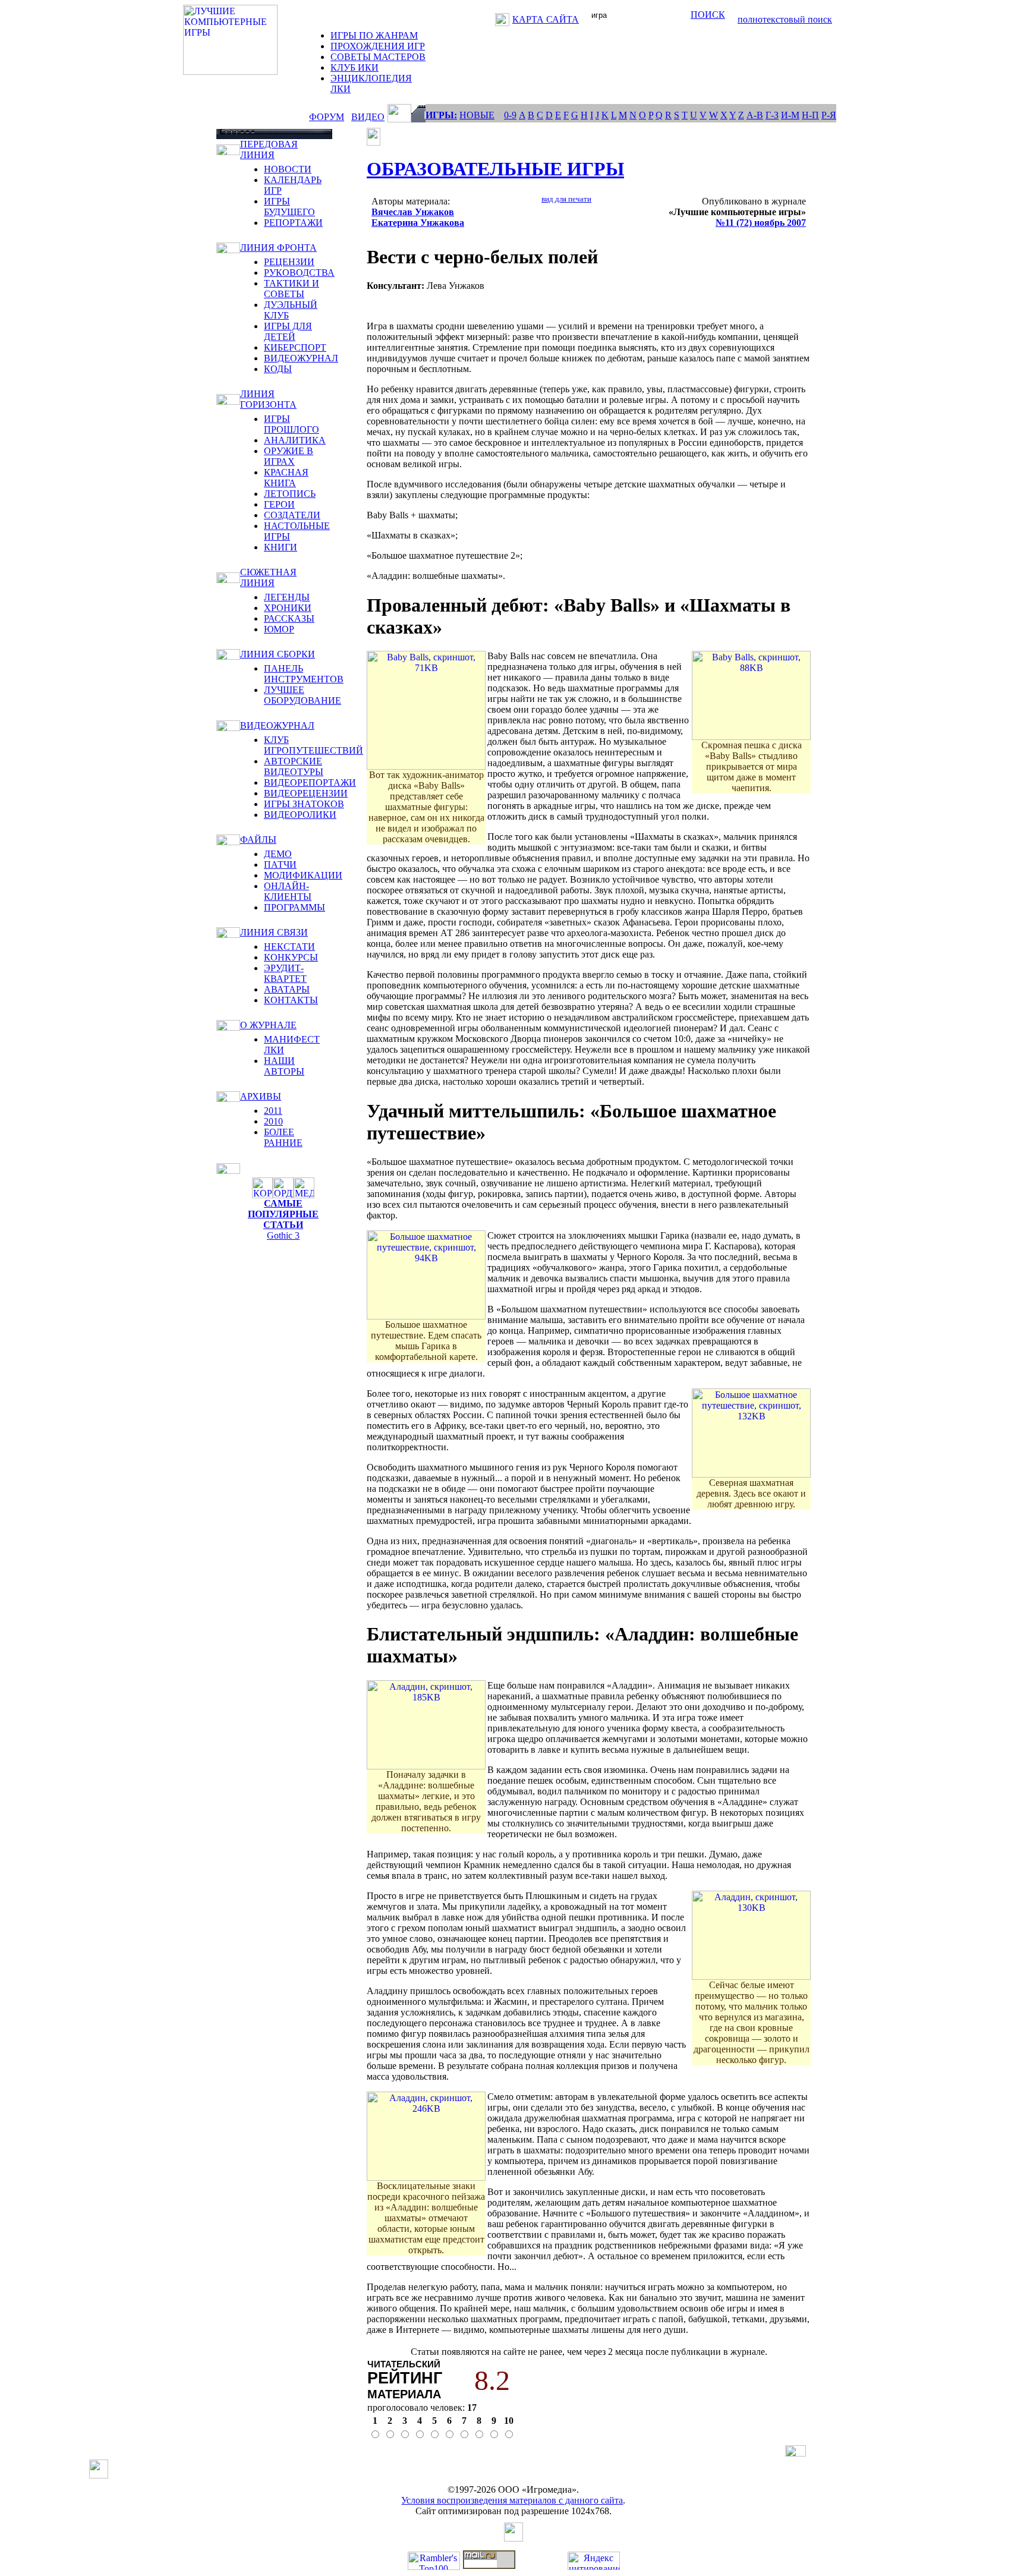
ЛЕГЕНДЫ (287, 597)
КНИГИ (281, 547)
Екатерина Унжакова (418, 223)
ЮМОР (279, 629)
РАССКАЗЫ (289, 618)
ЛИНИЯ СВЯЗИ (274, 932)
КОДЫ (278, 369)
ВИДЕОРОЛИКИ (300, 815)
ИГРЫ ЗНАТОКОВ (304, 804)
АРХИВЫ (261, 1096)
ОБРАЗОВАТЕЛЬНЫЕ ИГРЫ (495, 169)
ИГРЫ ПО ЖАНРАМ (374, 35)
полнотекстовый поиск (785, 19)
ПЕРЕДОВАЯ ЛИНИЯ (269, 149)
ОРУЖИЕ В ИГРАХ (289, 456)
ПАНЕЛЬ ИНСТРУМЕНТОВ (304, 674)
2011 (273, 1111)
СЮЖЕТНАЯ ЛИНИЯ (268, 577)
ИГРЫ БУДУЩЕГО (289, 207)
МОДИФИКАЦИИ (303, 875)
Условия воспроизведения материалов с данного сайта (512, 2500)
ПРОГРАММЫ (294, 907)
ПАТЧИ (280, 865)
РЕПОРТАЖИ (293, 223)
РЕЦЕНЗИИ (289, 262)
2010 (273, 1121)
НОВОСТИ (288, 169)
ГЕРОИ (279, 504)
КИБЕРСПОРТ (295, 347)
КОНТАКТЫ (291, 1000)
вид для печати (566, 199)
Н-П (810, 115)
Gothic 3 (283, 1235)
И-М (790, 115)
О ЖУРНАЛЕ (268, 1025)
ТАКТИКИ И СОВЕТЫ (292, 289)
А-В (755, 115)
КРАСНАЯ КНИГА (286, 478)
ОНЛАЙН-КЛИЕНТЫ (288, 891)
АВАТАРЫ (287, 989)
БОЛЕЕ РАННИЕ (283, 1137)
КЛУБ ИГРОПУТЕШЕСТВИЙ (314, 745)
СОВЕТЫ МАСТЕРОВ (378, 57)
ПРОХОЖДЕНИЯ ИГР (378, 46)
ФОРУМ (327, 117)
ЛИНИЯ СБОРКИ (278, 654)
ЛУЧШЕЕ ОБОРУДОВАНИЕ (303, 695)
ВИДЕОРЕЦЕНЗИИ (306, 793)
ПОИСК (708, 15)
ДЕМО (278, 854)
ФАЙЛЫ (258, 840)
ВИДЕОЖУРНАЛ (301, 358)
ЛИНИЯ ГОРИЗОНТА (268, 399)
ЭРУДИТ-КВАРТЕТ (285, 973)
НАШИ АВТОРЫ (284, 1066)
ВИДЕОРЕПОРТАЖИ (310, 782)
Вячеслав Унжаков (413, 212)
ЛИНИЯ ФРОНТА (278, 248)
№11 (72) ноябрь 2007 (761, 223)
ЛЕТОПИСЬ (290, 494)
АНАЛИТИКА (295, 440)
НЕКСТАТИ (289, 947)
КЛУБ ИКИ (355, 67)
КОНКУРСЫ (291, 957)
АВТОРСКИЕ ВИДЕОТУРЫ (294, 766)
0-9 (510, 115)
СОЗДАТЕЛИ (292, 515)
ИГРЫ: (441, 115)
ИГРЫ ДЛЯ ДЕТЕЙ (288, 331)
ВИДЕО (368, 117)
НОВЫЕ (477, 115)
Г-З (772, 115)
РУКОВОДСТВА (299, 273)
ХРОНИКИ (288, 608)
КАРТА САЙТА (546, 19)
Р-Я (829, 115)
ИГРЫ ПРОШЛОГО (292, 424)
